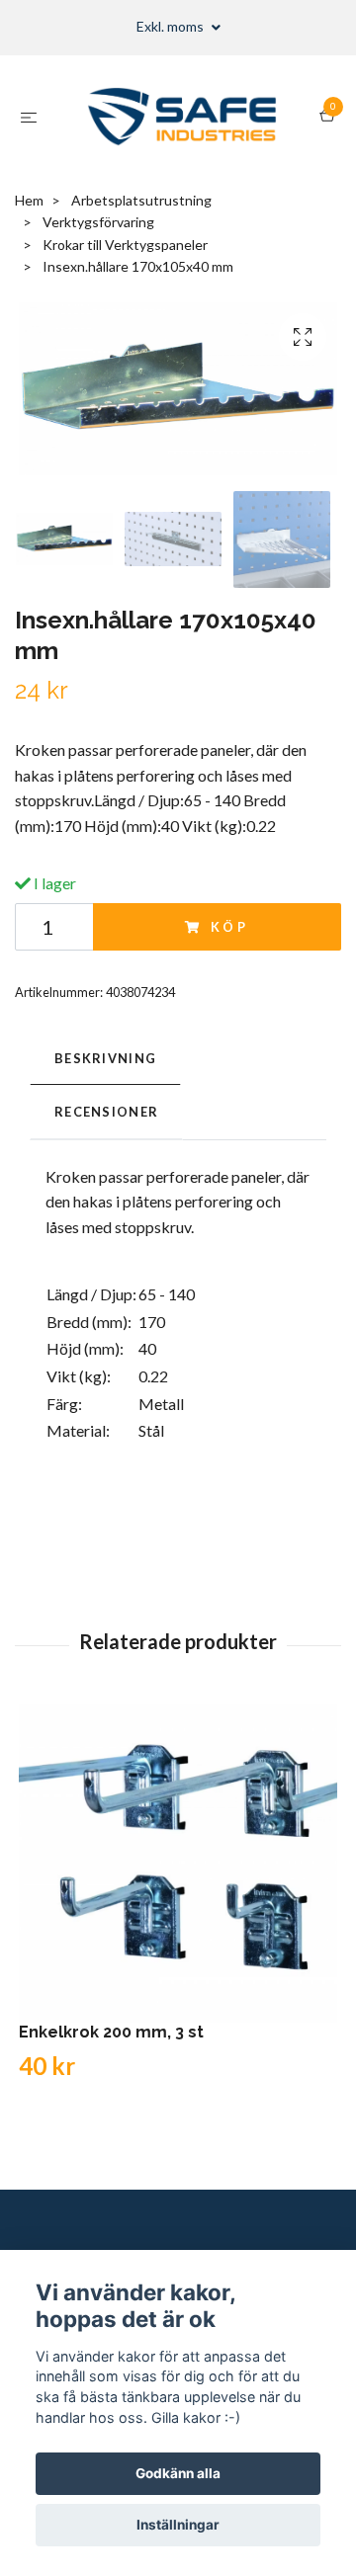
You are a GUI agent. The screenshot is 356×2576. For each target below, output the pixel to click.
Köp (230, 927)
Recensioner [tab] (106, 1112)
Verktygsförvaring (98, 222)
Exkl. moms (172, 26)
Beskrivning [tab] (105, 1058)
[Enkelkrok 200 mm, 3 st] (178, 1864)
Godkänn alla (178, 2473)
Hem (29, 200)
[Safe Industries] (182, 117)
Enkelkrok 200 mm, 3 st (111, 2032)
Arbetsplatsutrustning (141, 200)
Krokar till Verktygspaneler (125, 245)
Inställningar (178, 2525)
